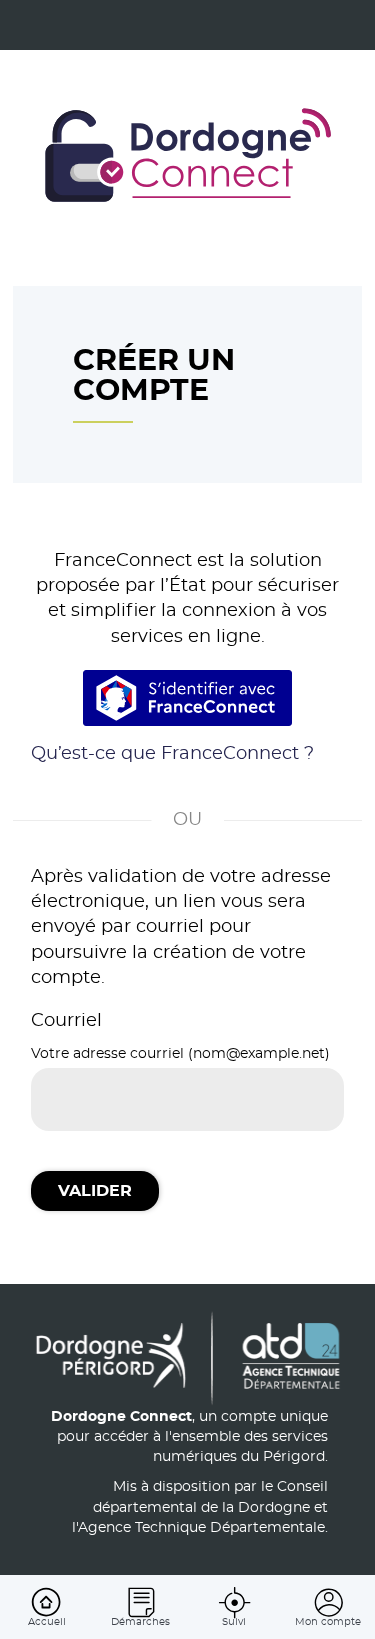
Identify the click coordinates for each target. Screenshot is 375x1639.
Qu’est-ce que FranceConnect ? (172, 754)
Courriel (66, 1021)
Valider (95, 1191)
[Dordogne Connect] (188, 158)
